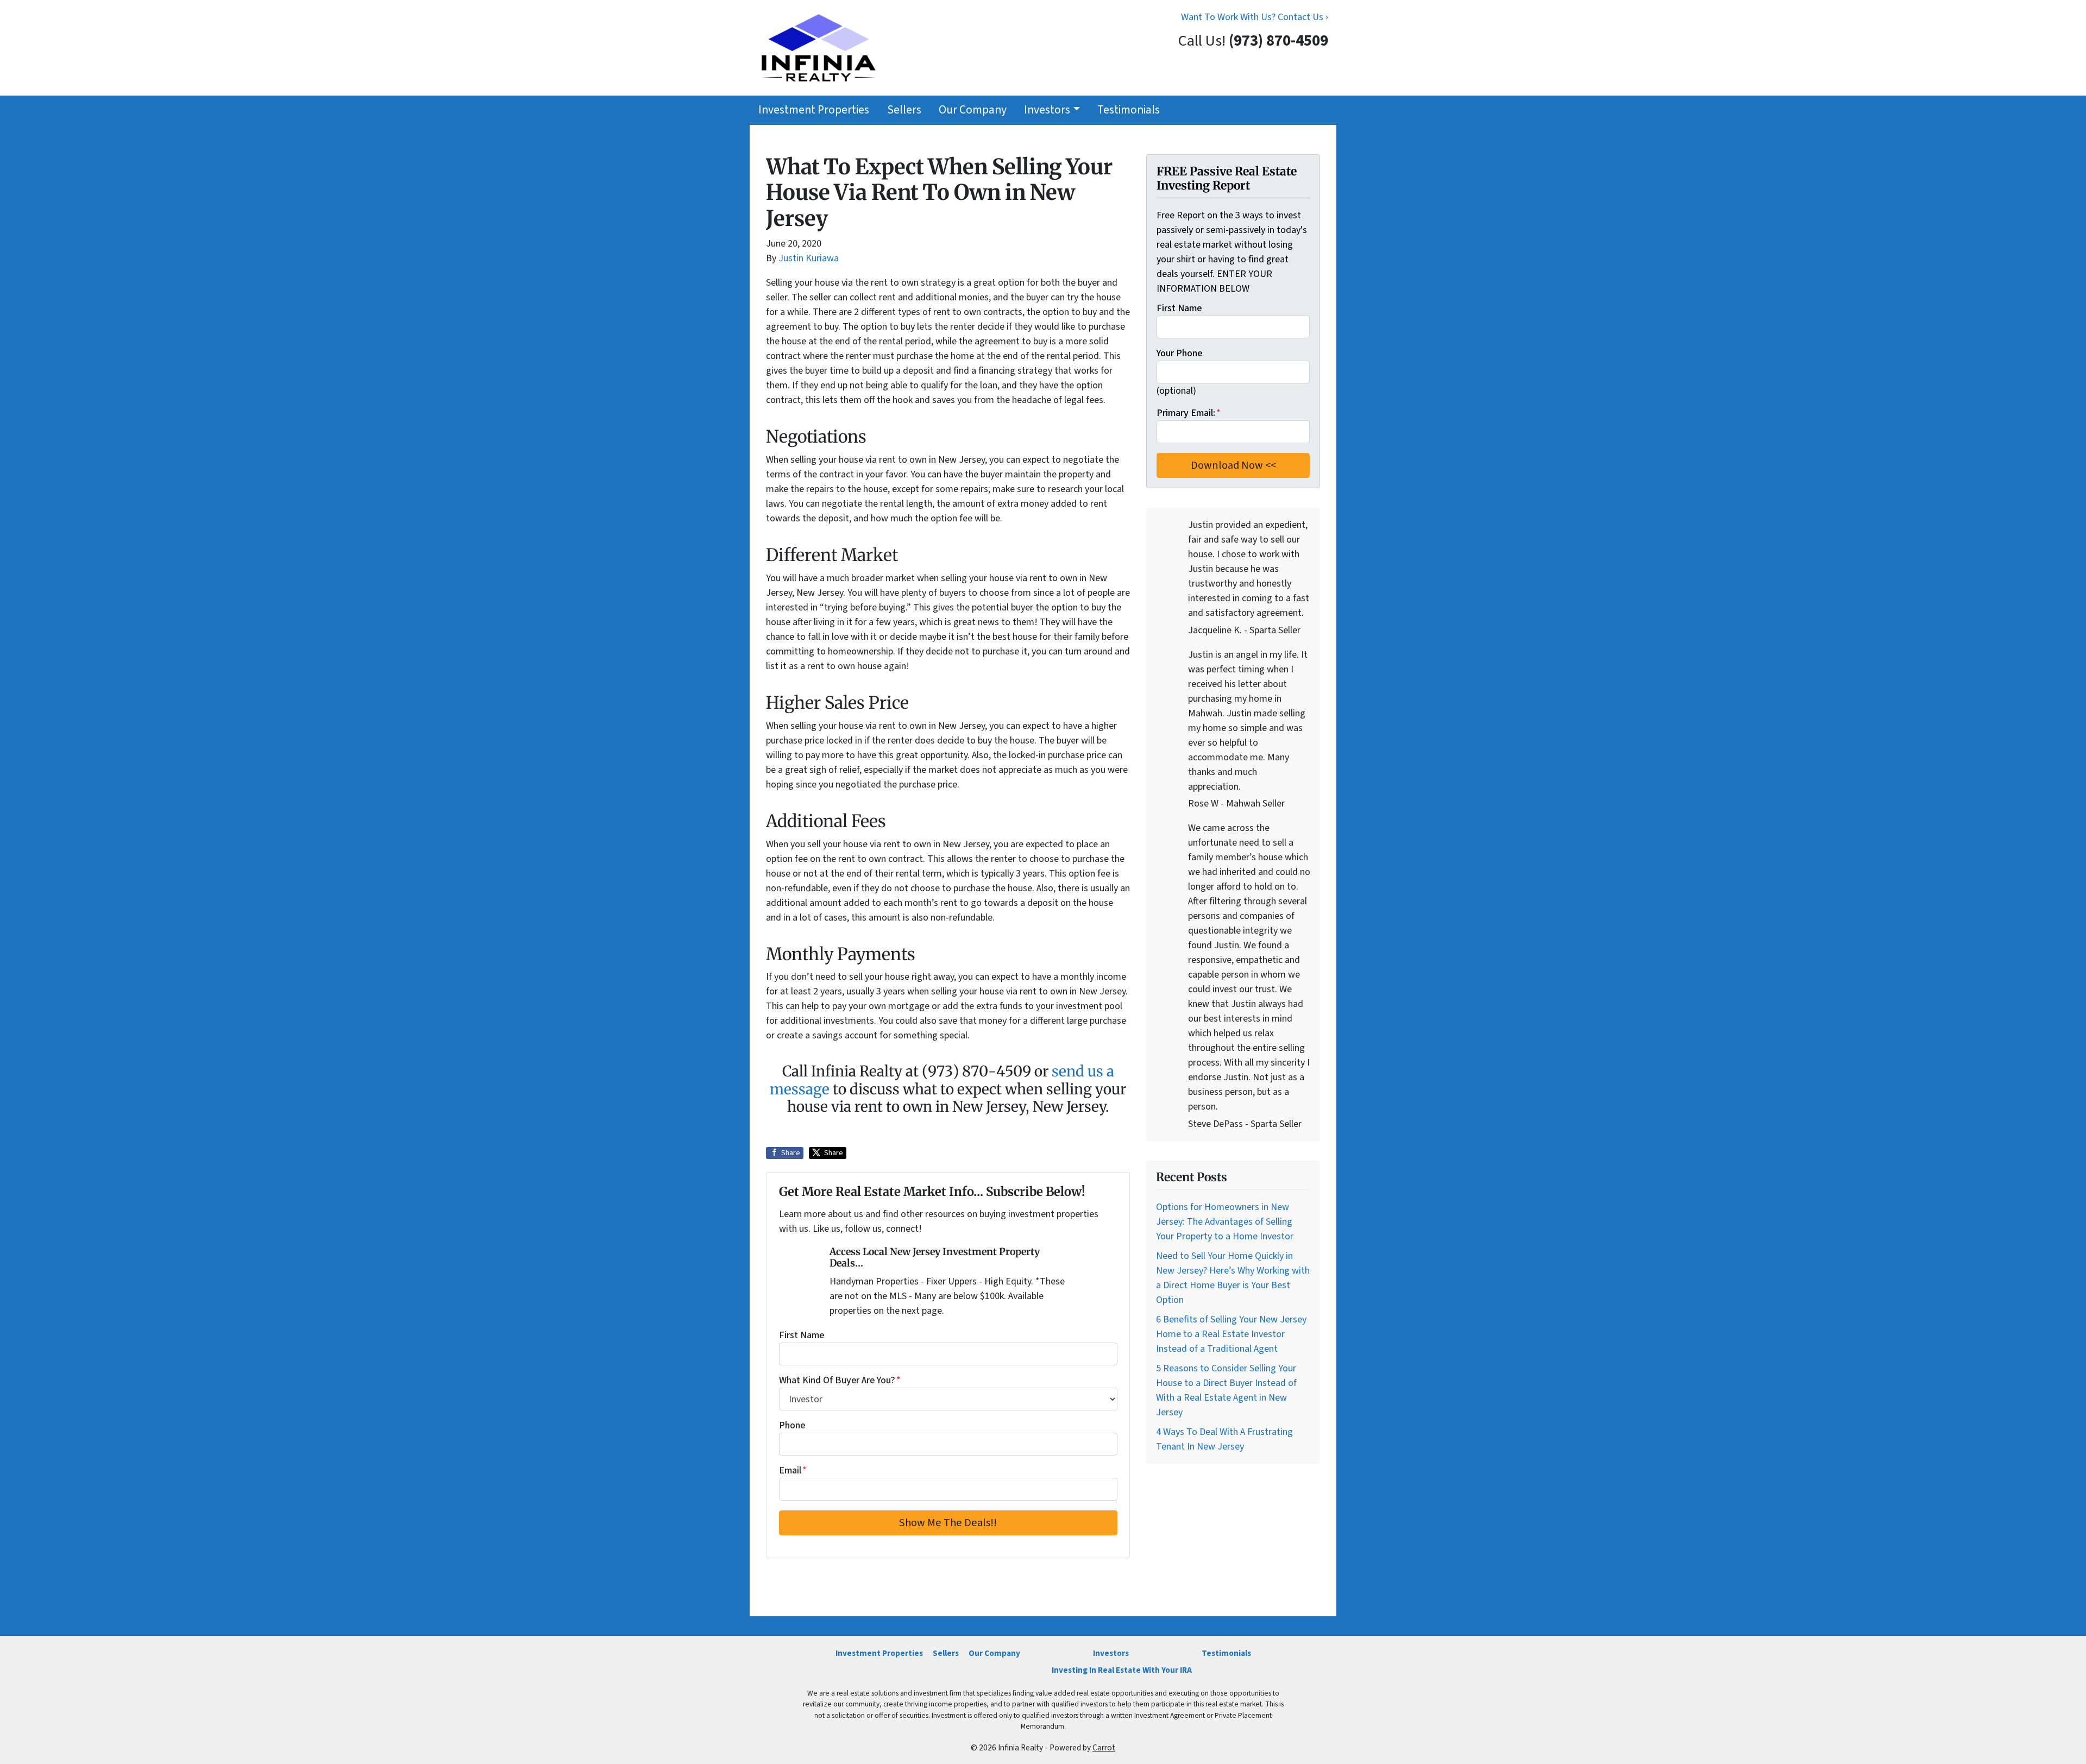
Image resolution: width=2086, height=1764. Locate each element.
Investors (1047, 110)
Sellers (904, 110)
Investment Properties (814, 110)
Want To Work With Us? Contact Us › (1255, 17)
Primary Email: (1189, 413)
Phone (792, 1425)
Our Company (973, 110)
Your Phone (1179, 353)
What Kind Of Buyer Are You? (840, 1380)
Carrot (1104, 1748)
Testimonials (1129, 110)
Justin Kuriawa (809, 258)
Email (793, 1470)
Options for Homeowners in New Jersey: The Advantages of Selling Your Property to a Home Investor (1225, 1222)
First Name (802, 1335)
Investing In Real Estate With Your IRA (1122, 1670)
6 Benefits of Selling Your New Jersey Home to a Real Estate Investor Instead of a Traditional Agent (1231, 1334)
